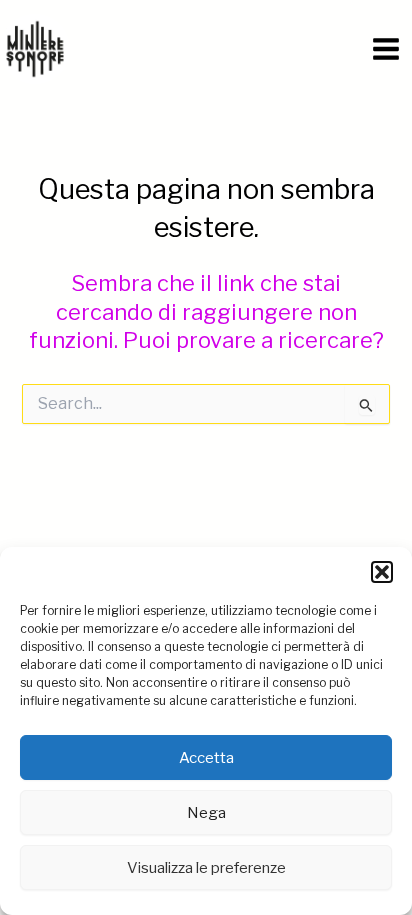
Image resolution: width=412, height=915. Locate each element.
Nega (206, 813)
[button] (382, 572)
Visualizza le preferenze (206, 868)
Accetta (206, 758)
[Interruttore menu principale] (386, 49)
